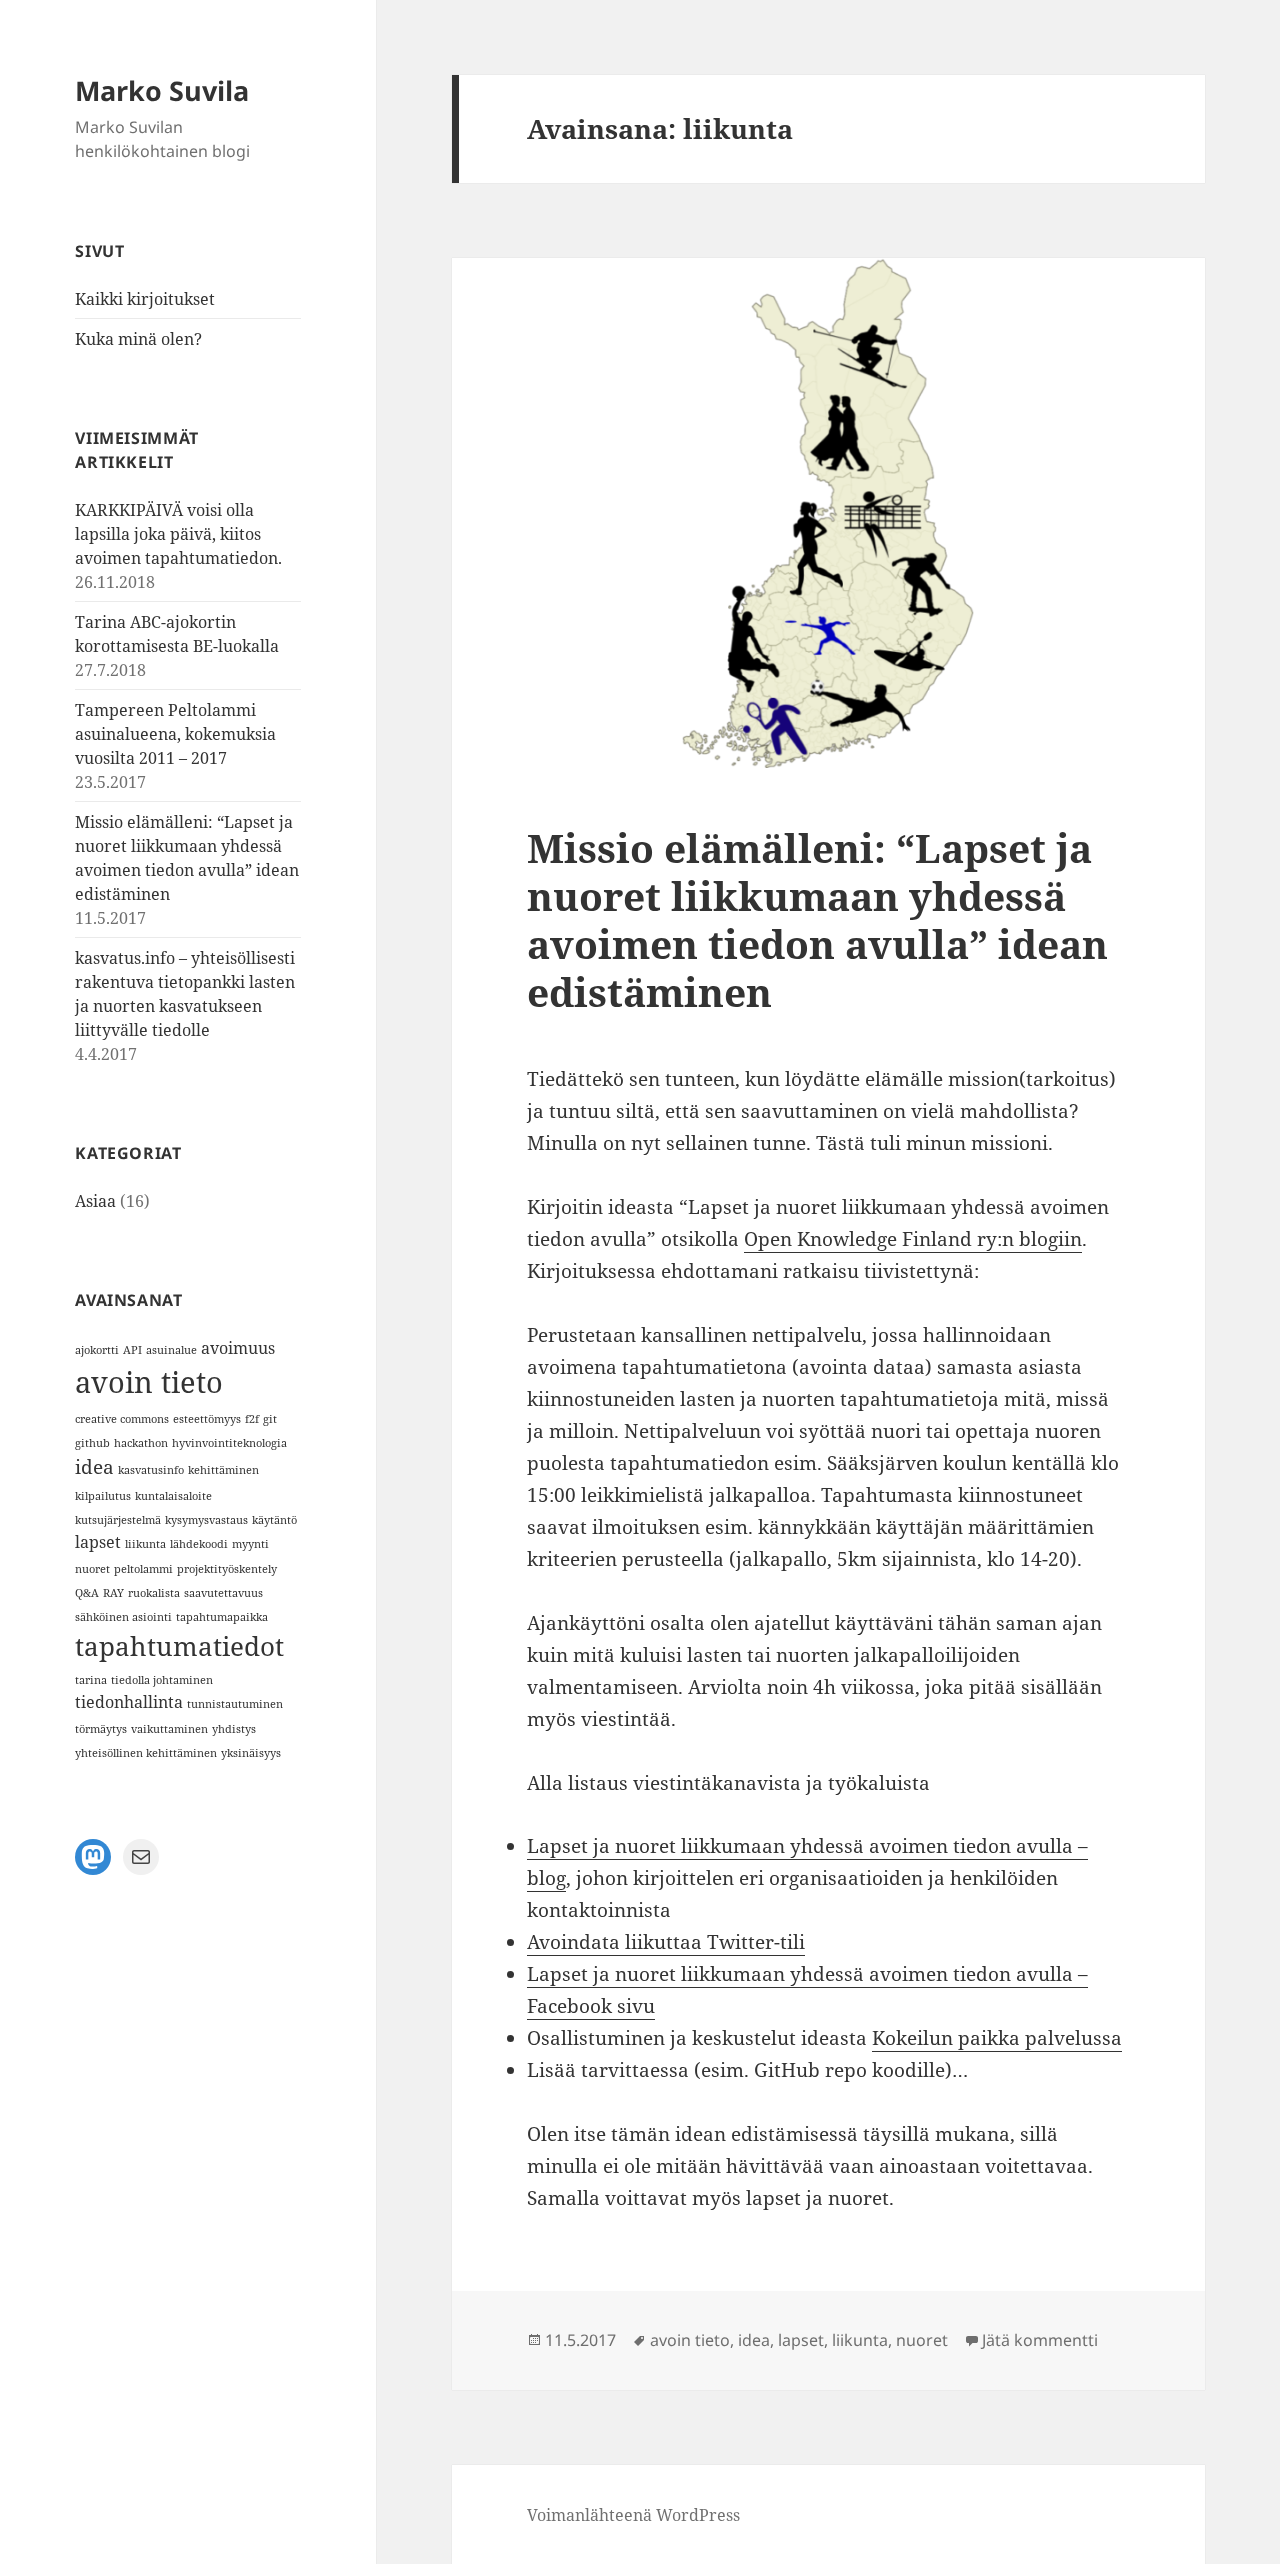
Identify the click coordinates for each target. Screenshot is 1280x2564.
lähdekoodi (199, 1544)
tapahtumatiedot (179, 1646)
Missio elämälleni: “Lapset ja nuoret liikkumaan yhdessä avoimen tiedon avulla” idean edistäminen (817, 919)
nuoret (92, 1569)
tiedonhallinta (129, 1702)
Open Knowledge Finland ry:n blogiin (913, 1239)
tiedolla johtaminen (162, 1680)
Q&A (87, 1593)
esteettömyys (207, 1419)
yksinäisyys (251, 1753)
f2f (252, 1419)
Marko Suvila (162, 90)
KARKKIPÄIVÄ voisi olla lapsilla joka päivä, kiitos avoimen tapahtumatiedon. (178, 534)
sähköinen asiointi (123, 1617)
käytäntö (274, 1520)
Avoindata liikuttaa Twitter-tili (666, 1942)
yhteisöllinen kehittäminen (146, 1753)
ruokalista (154, 1593)
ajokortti (97, 1350)
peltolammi (143, 1569)
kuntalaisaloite (173, 1496)
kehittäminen (223, 1470)
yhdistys (234, 1729)
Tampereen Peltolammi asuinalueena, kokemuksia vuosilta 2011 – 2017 (175, 734)
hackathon (141, 1443)
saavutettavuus (223, 1593)
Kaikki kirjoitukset (145, 299)
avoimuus (238, 1348)
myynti (250, 1544)
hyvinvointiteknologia (229, 1443)
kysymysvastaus (206, 1520)
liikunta (145, 1544)
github (92, 1443)
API (132, 1350)
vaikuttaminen (169, 1729)
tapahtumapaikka (222, 1617)
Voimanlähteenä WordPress (633, 2515)
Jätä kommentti (1040, 2340)
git (270, 1419)
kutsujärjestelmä (118, 1520)
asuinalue (171, 1350)
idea (94, 1466)
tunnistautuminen (235, 1704)
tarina (91, 1680)
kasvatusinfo (151, 1470)
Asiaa (95, 1201)
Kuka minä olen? (138, 339)
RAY (113, 1593)
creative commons (122, 1419)
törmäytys (101, 1729)
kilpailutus (103, 1496)
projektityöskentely (227, 1569)
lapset (98, 1542)
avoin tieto (149, 1382)
